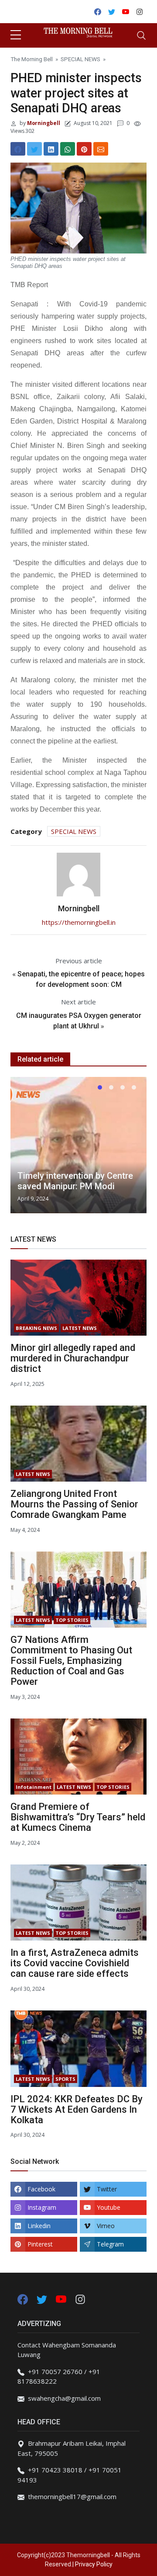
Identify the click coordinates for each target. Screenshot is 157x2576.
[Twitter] (43, 2298)
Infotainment (34, 1787)
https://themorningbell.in (79, 922)
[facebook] (23, 2298)
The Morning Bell (32, 59)
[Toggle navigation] (141, 35)
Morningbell (43, 123)
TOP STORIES (72, 1620)
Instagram (42, 2207)
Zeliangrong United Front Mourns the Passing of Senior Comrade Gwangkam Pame (74, 1504)
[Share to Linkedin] (51, 149)
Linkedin (39, 2226)
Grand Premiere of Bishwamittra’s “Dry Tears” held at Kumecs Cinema (78, 1817)
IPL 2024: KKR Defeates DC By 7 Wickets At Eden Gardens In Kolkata (77, 2109)
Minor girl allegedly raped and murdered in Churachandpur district (73, 1358)
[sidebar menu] (16, 35)
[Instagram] (80, 2298)
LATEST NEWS (80, 1328)
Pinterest (40, 2244)
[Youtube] (62, 2298)
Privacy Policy (94, 2564)
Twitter (107, 2189)
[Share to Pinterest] (84, 149)
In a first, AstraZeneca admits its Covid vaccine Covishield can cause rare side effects (75, 1963)
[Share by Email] (101, 149)
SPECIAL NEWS (80, 59)
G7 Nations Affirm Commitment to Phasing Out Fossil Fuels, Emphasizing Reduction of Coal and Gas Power (71, 1661)
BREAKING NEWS (36, 1328)
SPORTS (65, 2079)
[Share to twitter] (34, 149)
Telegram (110, 2244)
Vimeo (106, 2226)
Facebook (41, 2189)
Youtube (109, 2207)
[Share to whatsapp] (68, 149)
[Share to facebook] (18, 149)
